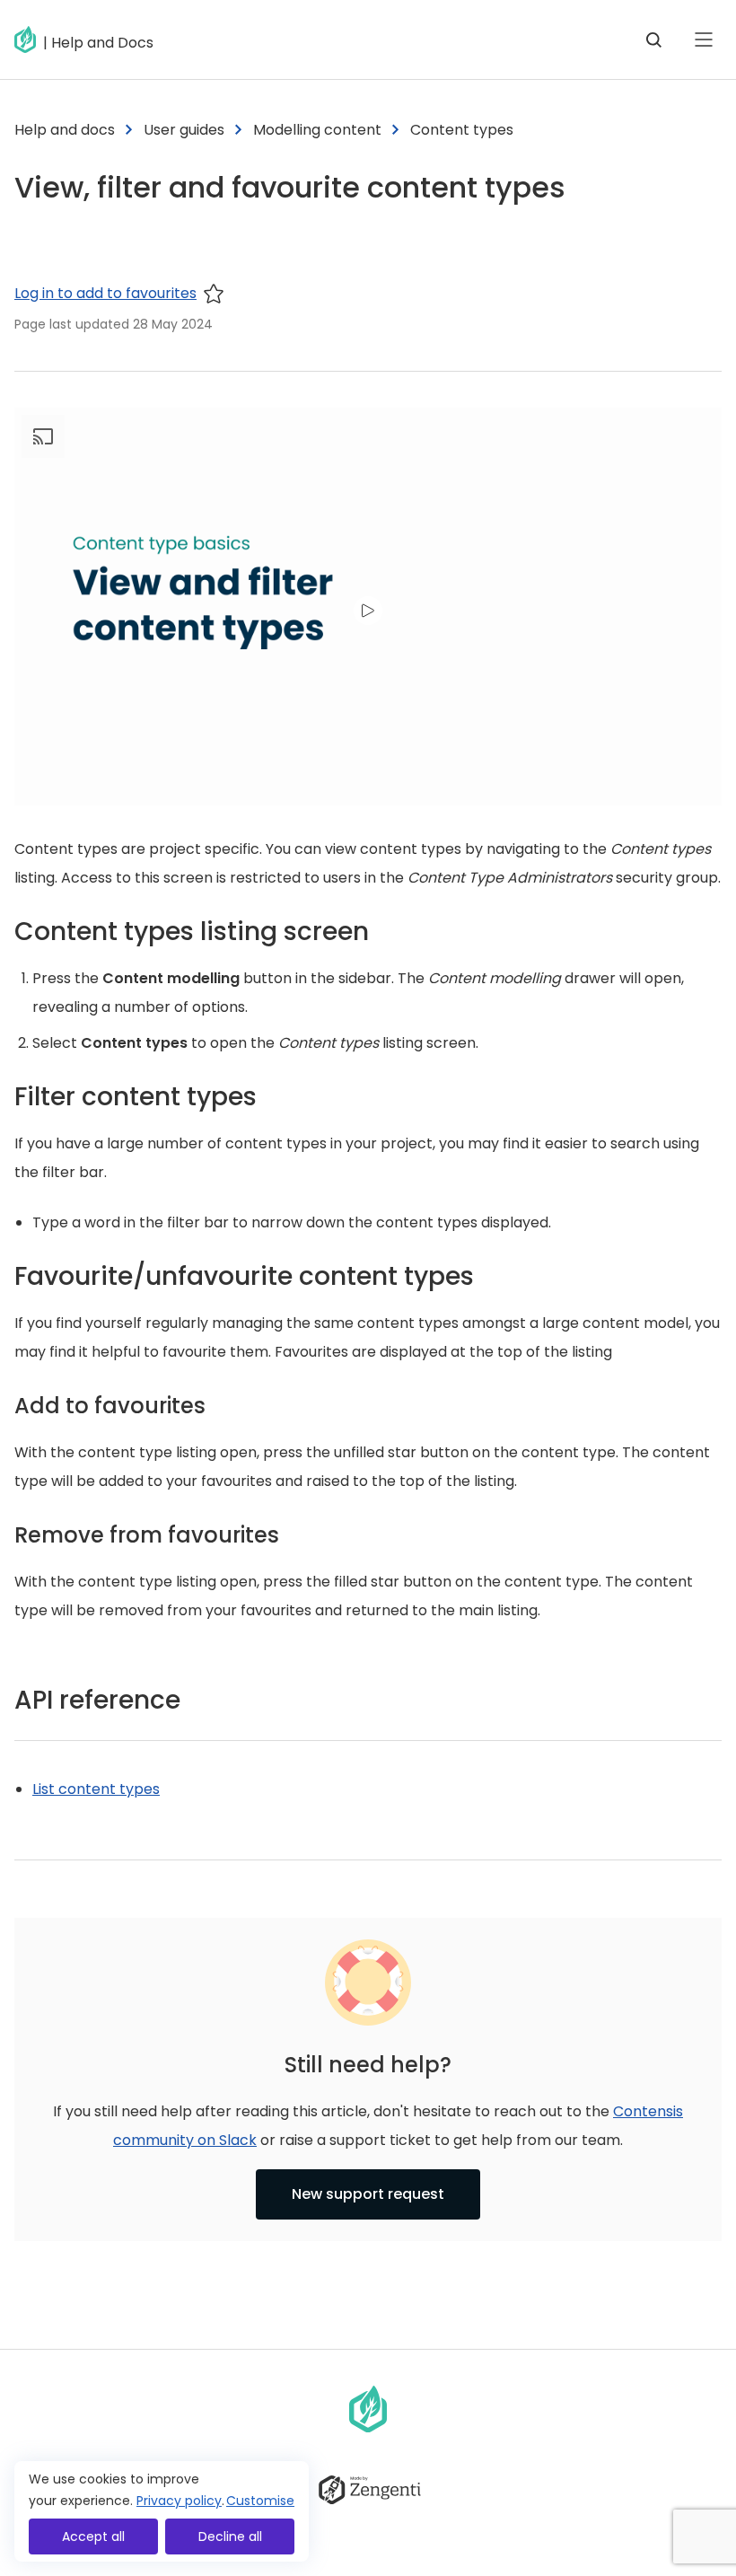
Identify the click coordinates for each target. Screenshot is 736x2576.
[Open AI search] (653, 40)
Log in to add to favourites (105, 293)
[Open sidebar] (704, 40)
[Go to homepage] (29, 40)
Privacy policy (179, 2501)
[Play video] (368, 611)
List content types (96, 1789)
